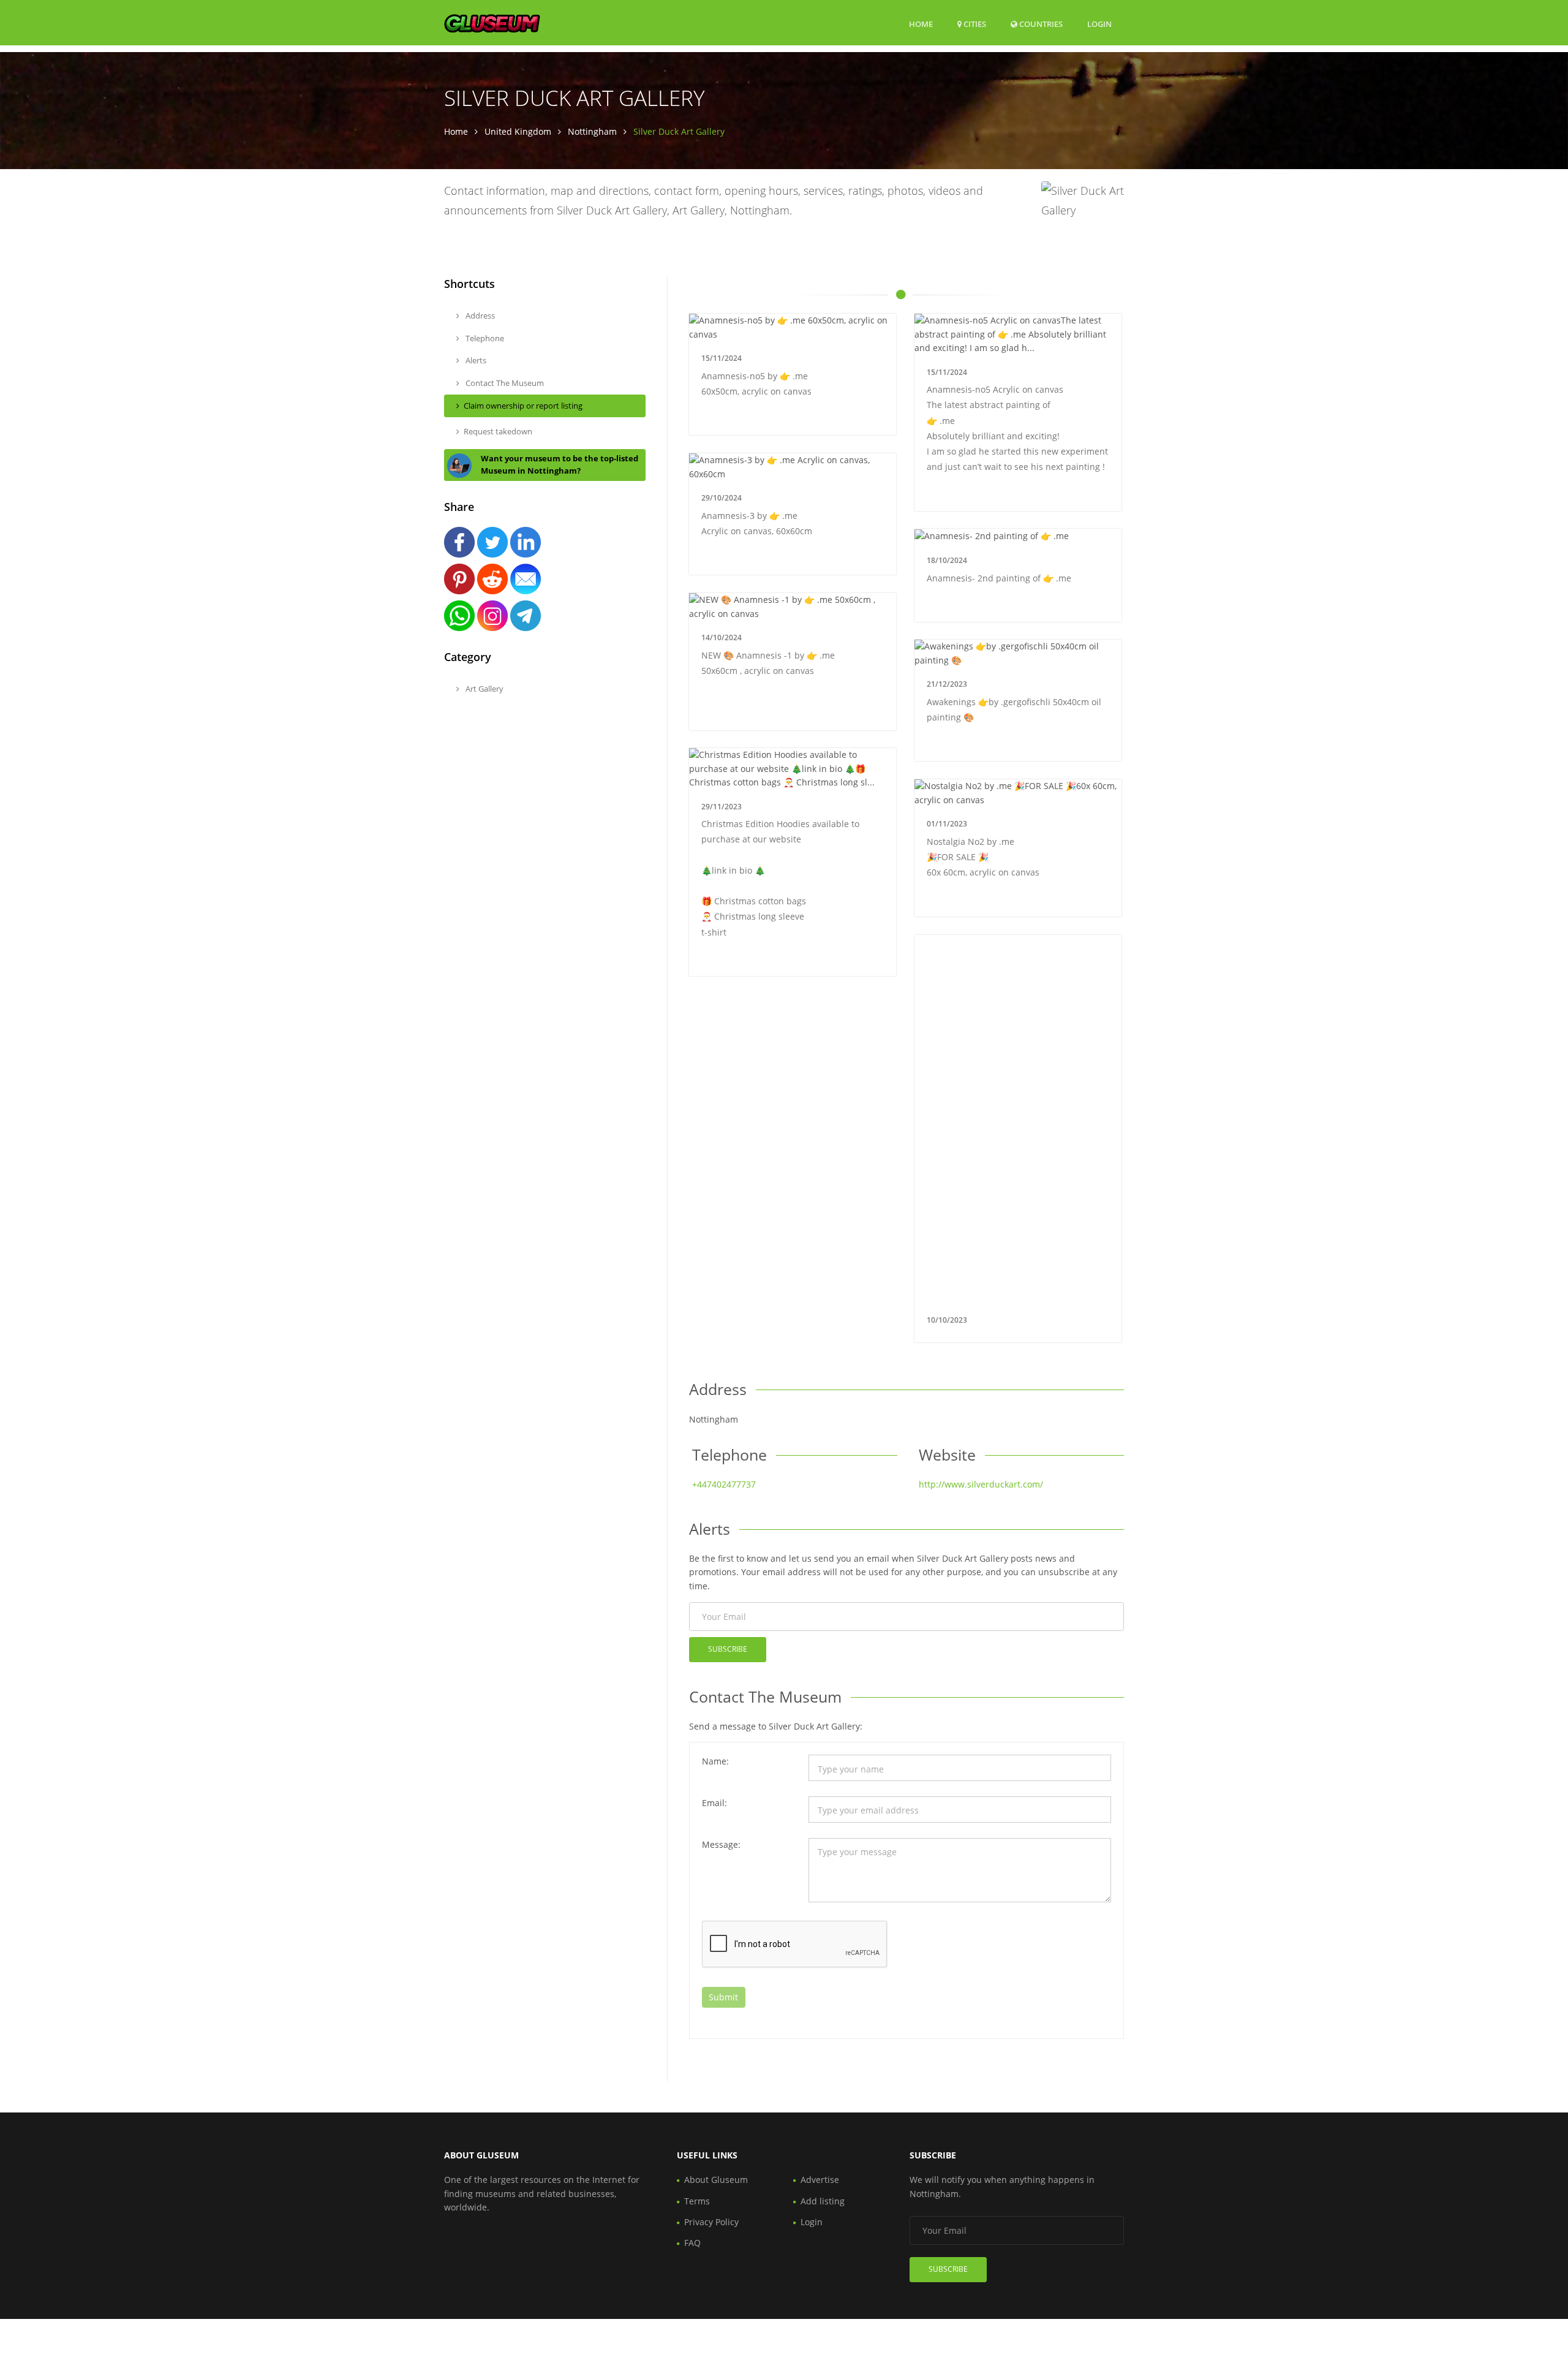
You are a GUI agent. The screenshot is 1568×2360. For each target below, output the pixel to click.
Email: (714, 1803)
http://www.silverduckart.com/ (981, 1484)
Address (479, 316)
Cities (974, 24)
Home (921, 24)
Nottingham (592, 131)
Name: (715, 1761)
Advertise (820, 2180)
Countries (1040, 24)
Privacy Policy (711, 2222)
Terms (697, 2201)
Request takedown (498, 431)
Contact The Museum (504, 383)
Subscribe (728, 1649)
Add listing (823, 2201)
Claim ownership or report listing (523, 406)
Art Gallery (484, 689)
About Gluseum (716, 2180)
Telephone (484, 338)
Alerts (475, 360)
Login (1099, 24)
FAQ (692, 2243)
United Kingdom (518, 131)
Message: (721, 1844)
